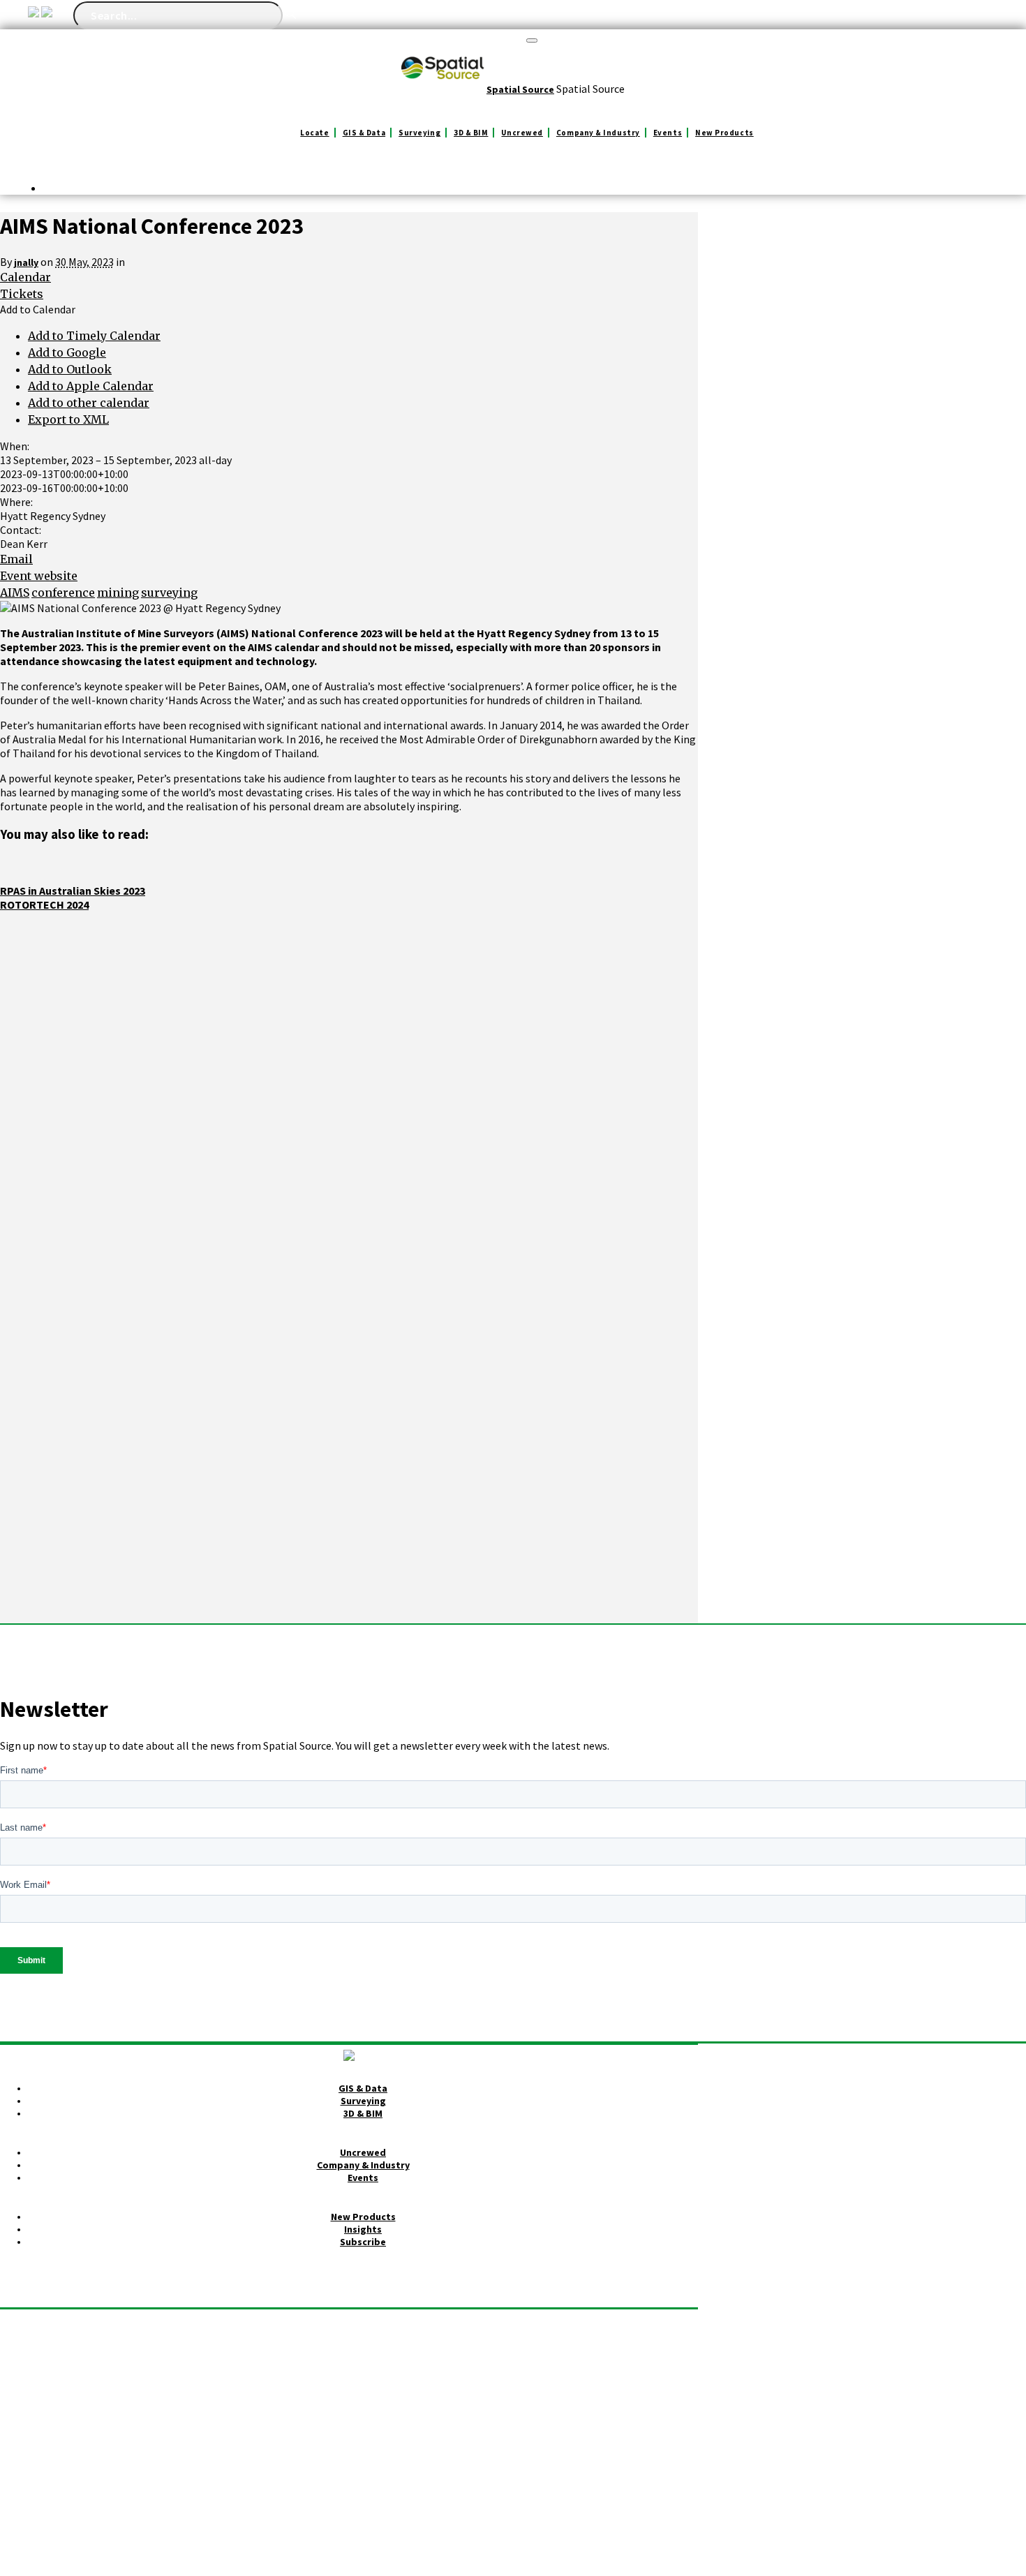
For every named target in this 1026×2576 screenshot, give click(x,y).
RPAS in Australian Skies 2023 (73, 891)
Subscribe (363, 2242)
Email (16, 559)
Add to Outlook (70, 369)
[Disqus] (349, 1086)
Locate (314, 133)
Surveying (419, 133)
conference (63, 593)
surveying (169, 593)
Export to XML (68, 419)
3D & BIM (471, 133)
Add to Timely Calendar (94, 336)
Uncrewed (522, 133)
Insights (363, 2229)
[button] (38, 309)
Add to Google (67, 352)
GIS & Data (364, 133)
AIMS (15, 593)
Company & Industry (598, 133)
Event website (39, 576)
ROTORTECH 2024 (44, 904)
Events (668, 133)
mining (118, 593)
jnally (26, 262)
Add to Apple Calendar (91, 386)
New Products (724, 133)
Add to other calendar (89, 403)
